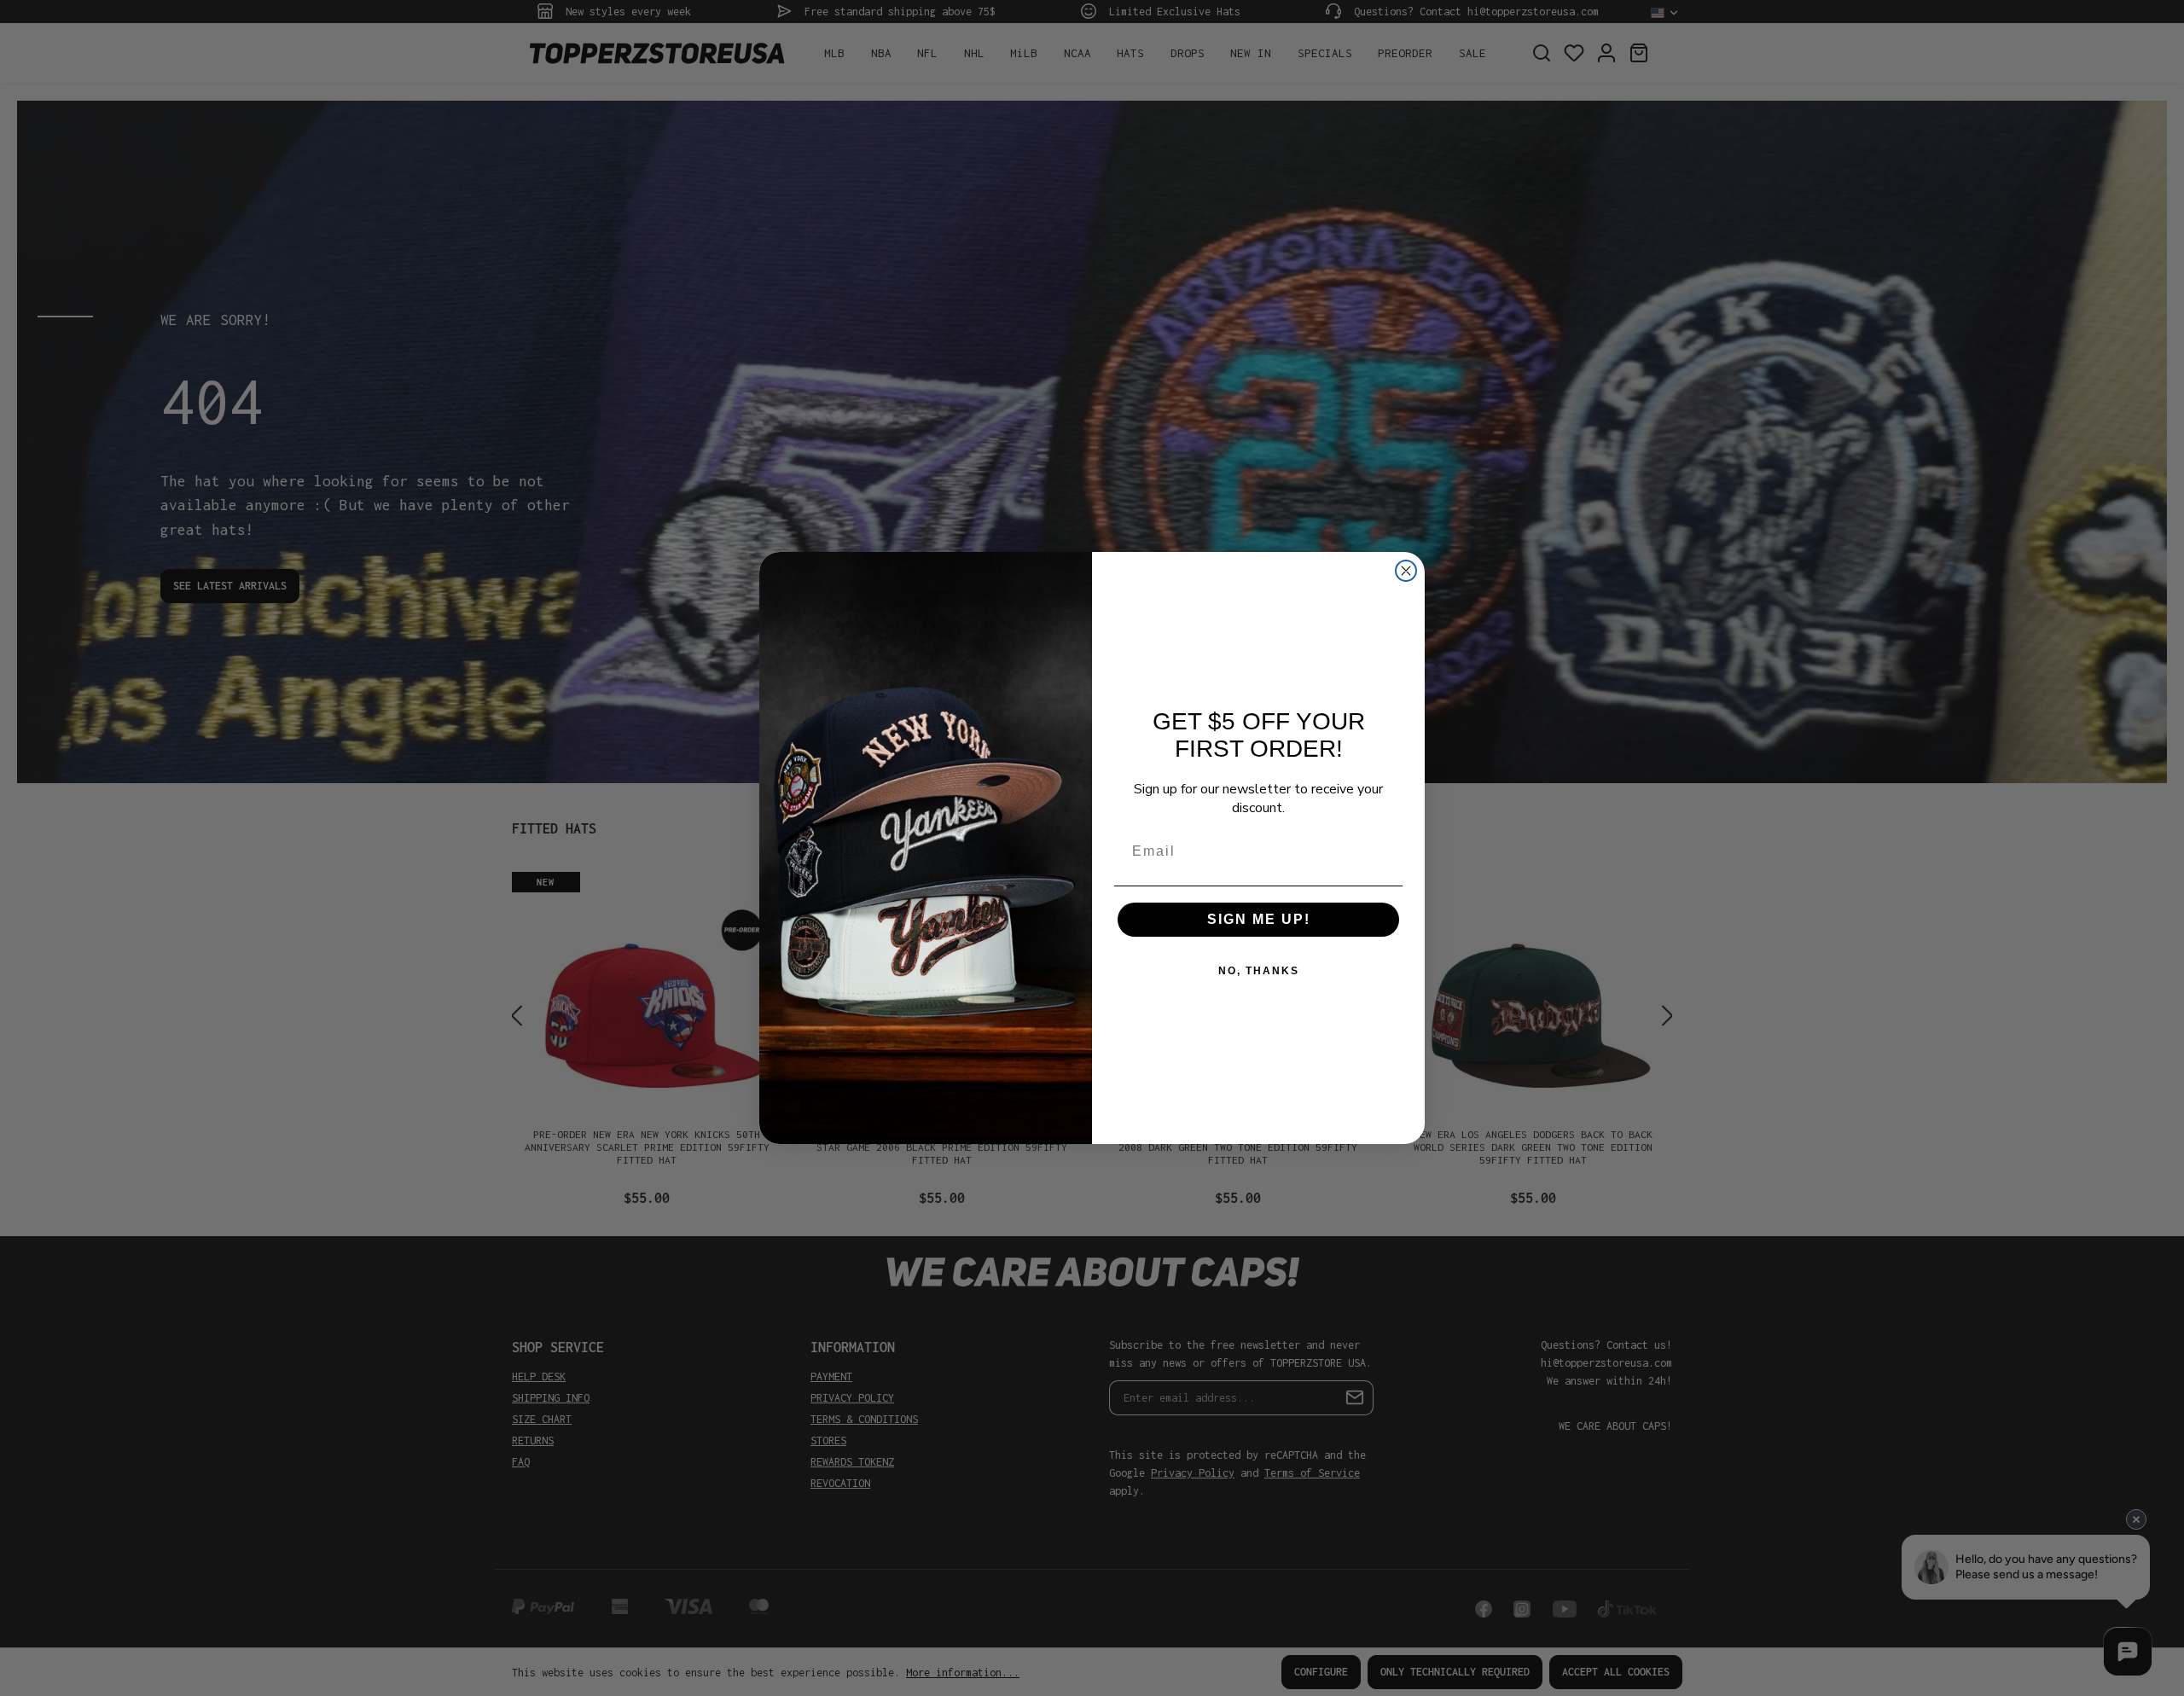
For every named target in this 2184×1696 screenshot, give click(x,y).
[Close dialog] (1406, 571)
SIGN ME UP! (1259, 919)
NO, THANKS (1259, 971)
